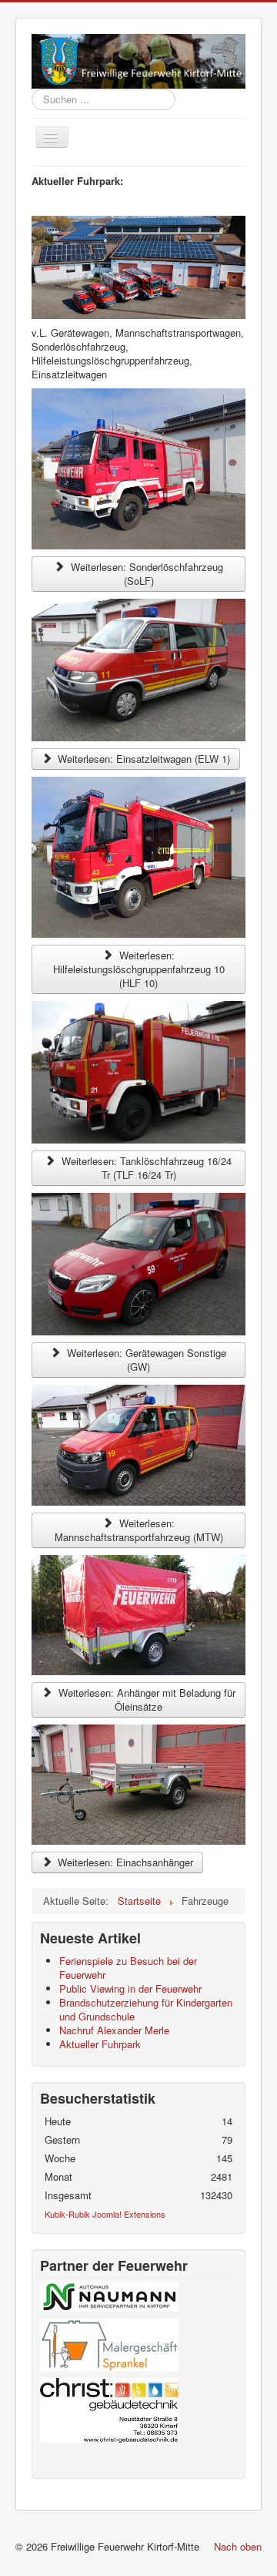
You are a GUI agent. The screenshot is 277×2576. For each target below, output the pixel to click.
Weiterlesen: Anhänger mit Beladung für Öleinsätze (145, 1699)
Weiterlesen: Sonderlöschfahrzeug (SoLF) (145, 574)
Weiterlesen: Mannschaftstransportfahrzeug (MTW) (139, 1530)
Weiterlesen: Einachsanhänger (124, 1862)
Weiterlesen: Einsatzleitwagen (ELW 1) (142, 759)
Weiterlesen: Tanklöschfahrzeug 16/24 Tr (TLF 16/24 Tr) (145, 1168)
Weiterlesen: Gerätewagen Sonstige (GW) (145, 1360)
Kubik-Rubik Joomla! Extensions (105, 2214)
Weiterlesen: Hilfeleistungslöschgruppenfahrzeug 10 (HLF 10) (139, 969)
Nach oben (238, 2546)
